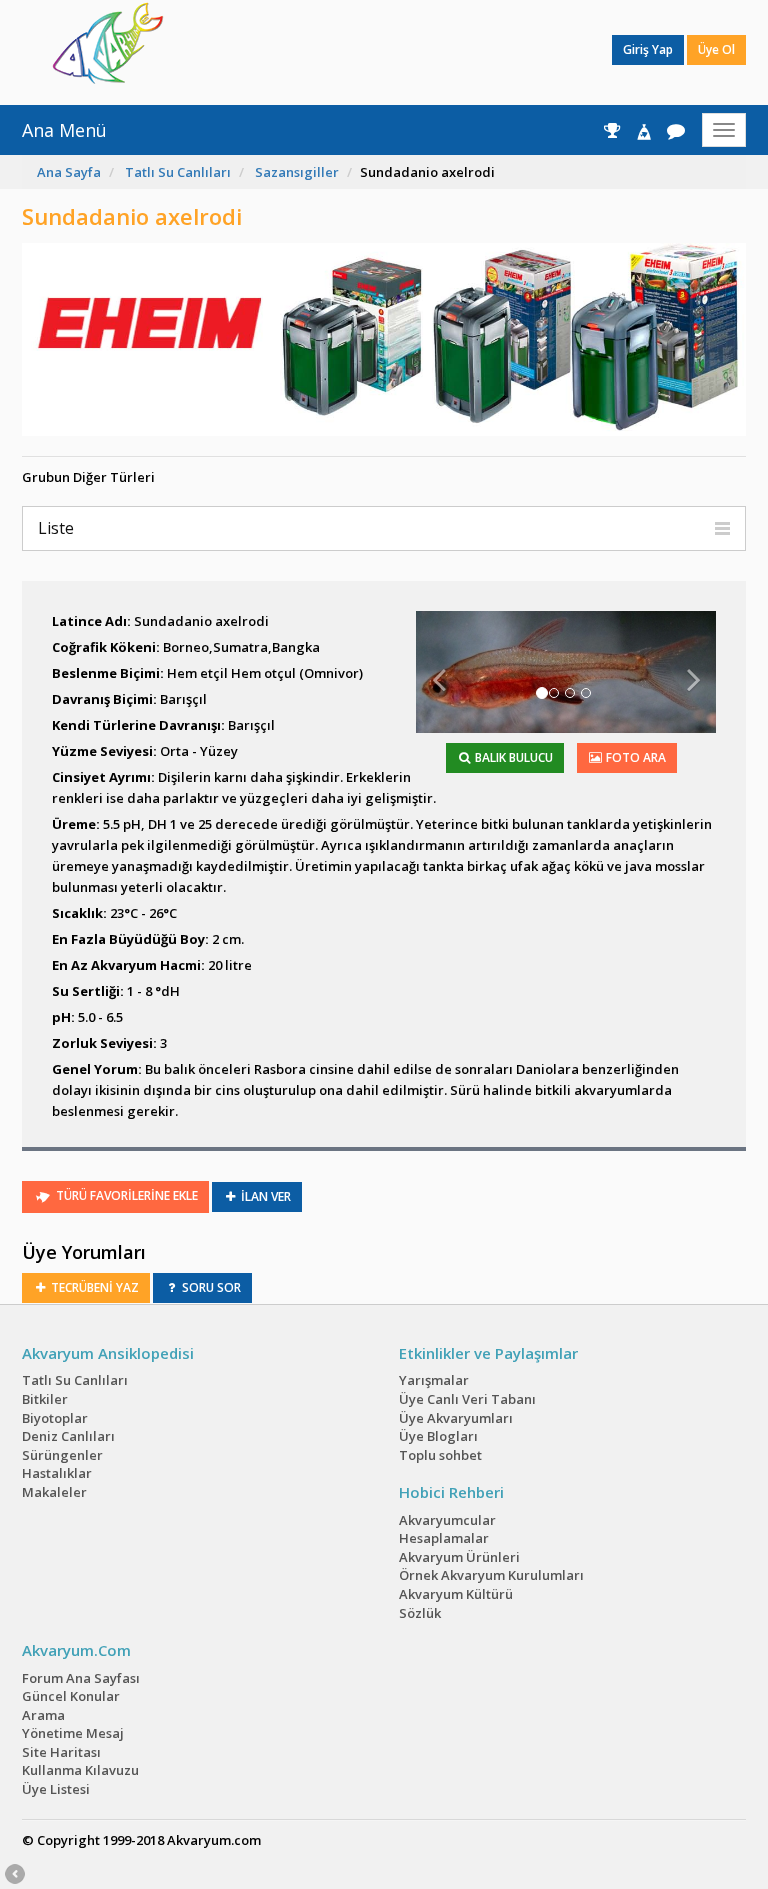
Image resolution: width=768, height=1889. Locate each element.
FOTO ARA (634, 757)
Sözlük (420, 1613)
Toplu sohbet (440, 1455)
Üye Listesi (56, 1789)
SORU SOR (210, 1287)
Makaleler (54, 1492)
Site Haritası (61, 1752)
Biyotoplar (55, 1418)
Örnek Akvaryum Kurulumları (491, 1575)
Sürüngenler (62, 1455)
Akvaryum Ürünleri (459, 1557)
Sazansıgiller (297, 172)
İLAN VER (264, 1196)
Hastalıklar (57, 1473)
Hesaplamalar (444, 1538)
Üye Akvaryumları (456, 1418)
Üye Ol (716, 49)
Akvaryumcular (447, 1520)
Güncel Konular (71, 1696)
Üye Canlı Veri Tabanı (467, 1399)
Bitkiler (45, 1399)
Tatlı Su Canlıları (178, 172)
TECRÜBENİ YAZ (93, 1287)
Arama (43, 1715)
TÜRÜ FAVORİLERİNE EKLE (125, 1195)
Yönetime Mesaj (73, 1733)
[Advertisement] (369, 50)
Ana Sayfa (69, 172)
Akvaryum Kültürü (456, 1594)
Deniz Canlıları (68, 1436)
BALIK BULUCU (512, 757)
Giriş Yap (648, 49)
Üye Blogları (438, 1436)
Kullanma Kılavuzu (80, 1770)
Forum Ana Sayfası (81, 1678)
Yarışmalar (434, 1380)
